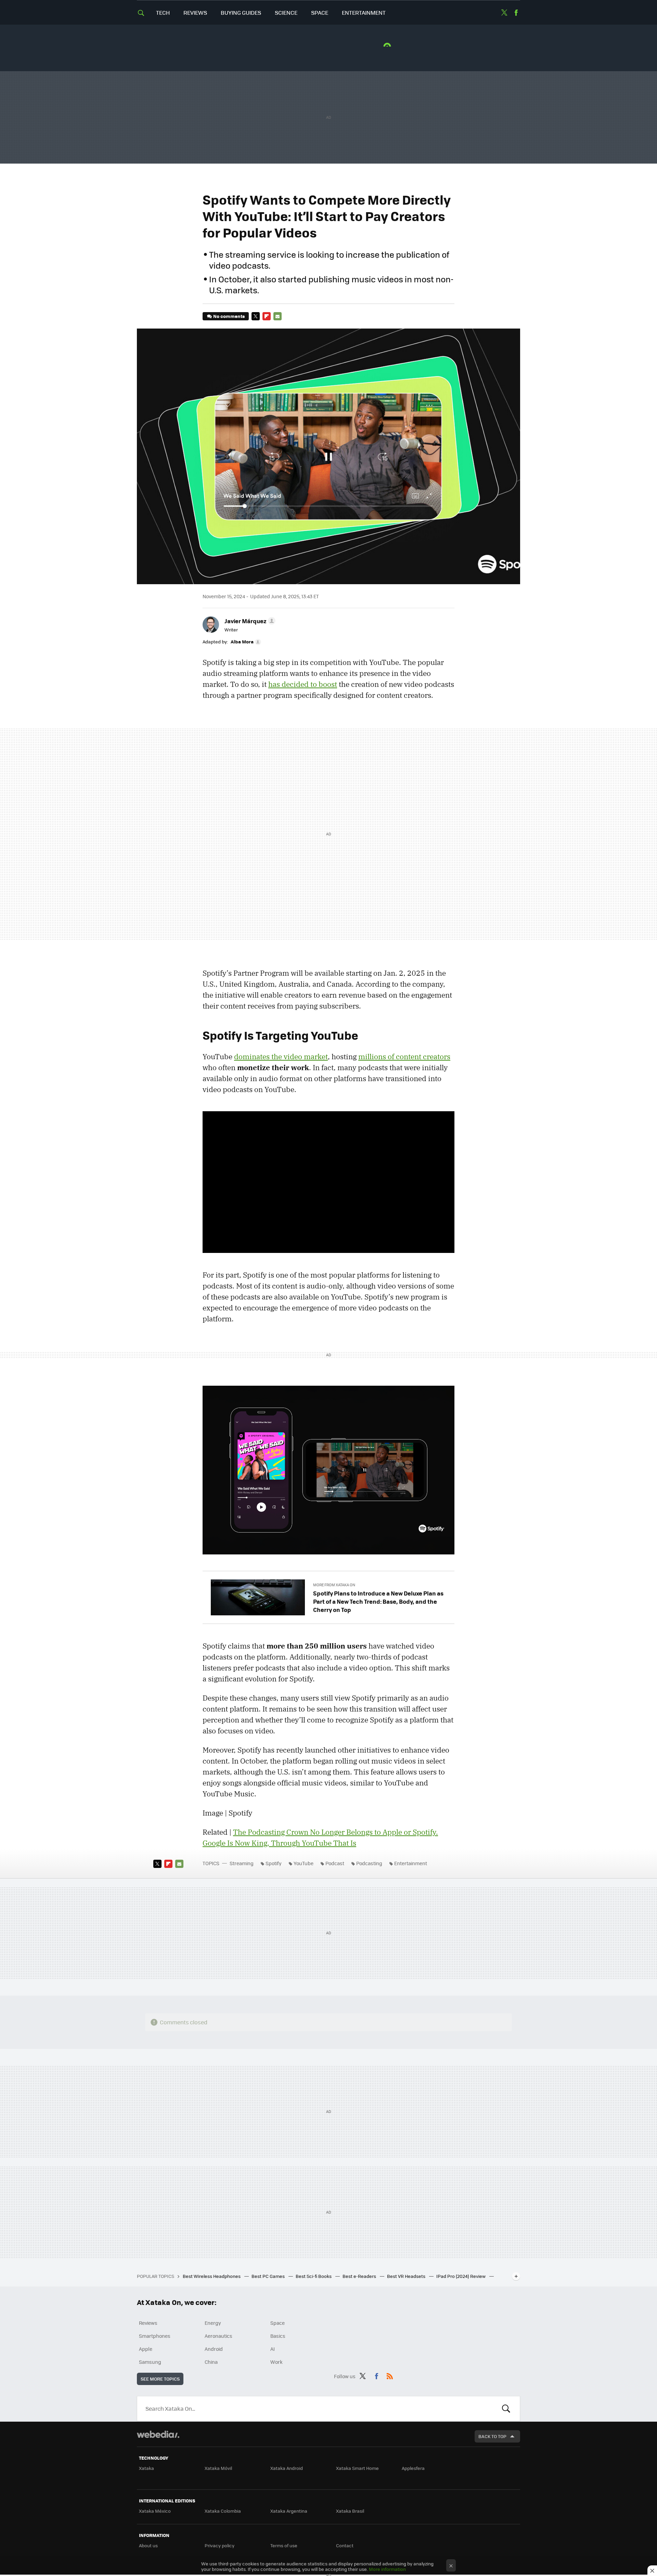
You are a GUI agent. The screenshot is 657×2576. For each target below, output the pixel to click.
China (211, 2362)
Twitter (504, 13)
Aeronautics (218, 2336)
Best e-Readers (360, 2276)
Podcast (335, 1863)
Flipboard (267, 316)
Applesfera (413, 2468)
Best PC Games (269, 2276)
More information (387, 2569)
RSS (390, 2375)
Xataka (146, 2468)
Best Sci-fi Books (314, 2276)
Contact (345, 2545)
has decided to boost (303, 684)
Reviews (195, 12)
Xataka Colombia (223, 2511)
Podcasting (369, 1863)
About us (148, 2545)
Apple (146, 2349)
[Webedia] (158, 2434)
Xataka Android (287, 2468)
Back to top (492, 2436)
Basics (278, 2336)
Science (286, 12)
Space (320, 12)
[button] (249, 621)
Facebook (516, 13)
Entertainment (364, 12)
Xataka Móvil (218, 2468)
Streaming (242, 1863)
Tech (163, 12)
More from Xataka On (334, 1585)
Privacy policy (220, 2545)
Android (214, 2349)
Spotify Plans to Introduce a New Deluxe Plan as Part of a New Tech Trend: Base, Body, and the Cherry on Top (378, 1601)
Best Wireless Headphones (212, 2276)
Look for (506, 2409)
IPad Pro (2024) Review (461, 2276)
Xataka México (155, 2511)
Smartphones (155, 2336)
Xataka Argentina (289, 2511)
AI (273, 2349)
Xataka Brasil (350, 2511)
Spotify (274, 1863)
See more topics (160, 2379)
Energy (213, 2323)
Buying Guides (241, 12)
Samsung (150, 2362)
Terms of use (284, 2545)
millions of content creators (404, 1056)
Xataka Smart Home (357, 2468)
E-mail (278, 316)
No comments (229, 316)
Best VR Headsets (407, 2276)
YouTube (304, 1863)
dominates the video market (281, 1056)
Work (276, 2362)
